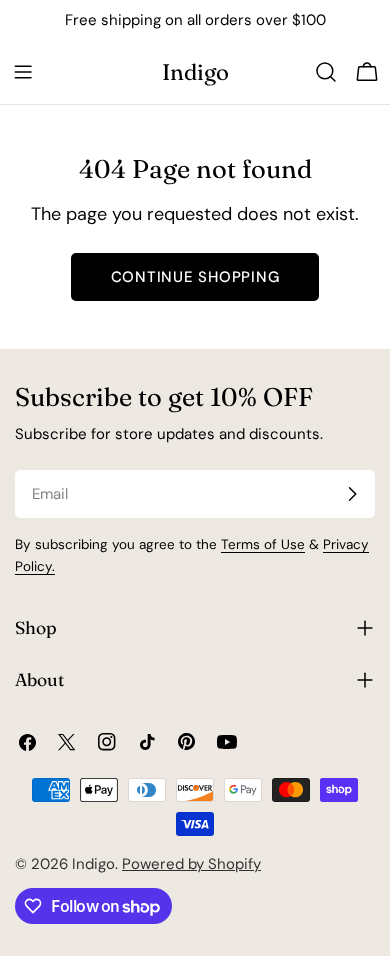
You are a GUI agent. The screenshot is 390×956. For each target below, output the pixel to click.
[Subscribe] (352, 494)
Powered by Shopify (191, 864)
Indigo (195, 72)
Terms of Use (263, 544)
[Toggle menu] (23, 72)
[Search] (326, 72)
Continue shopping (195, 277)
